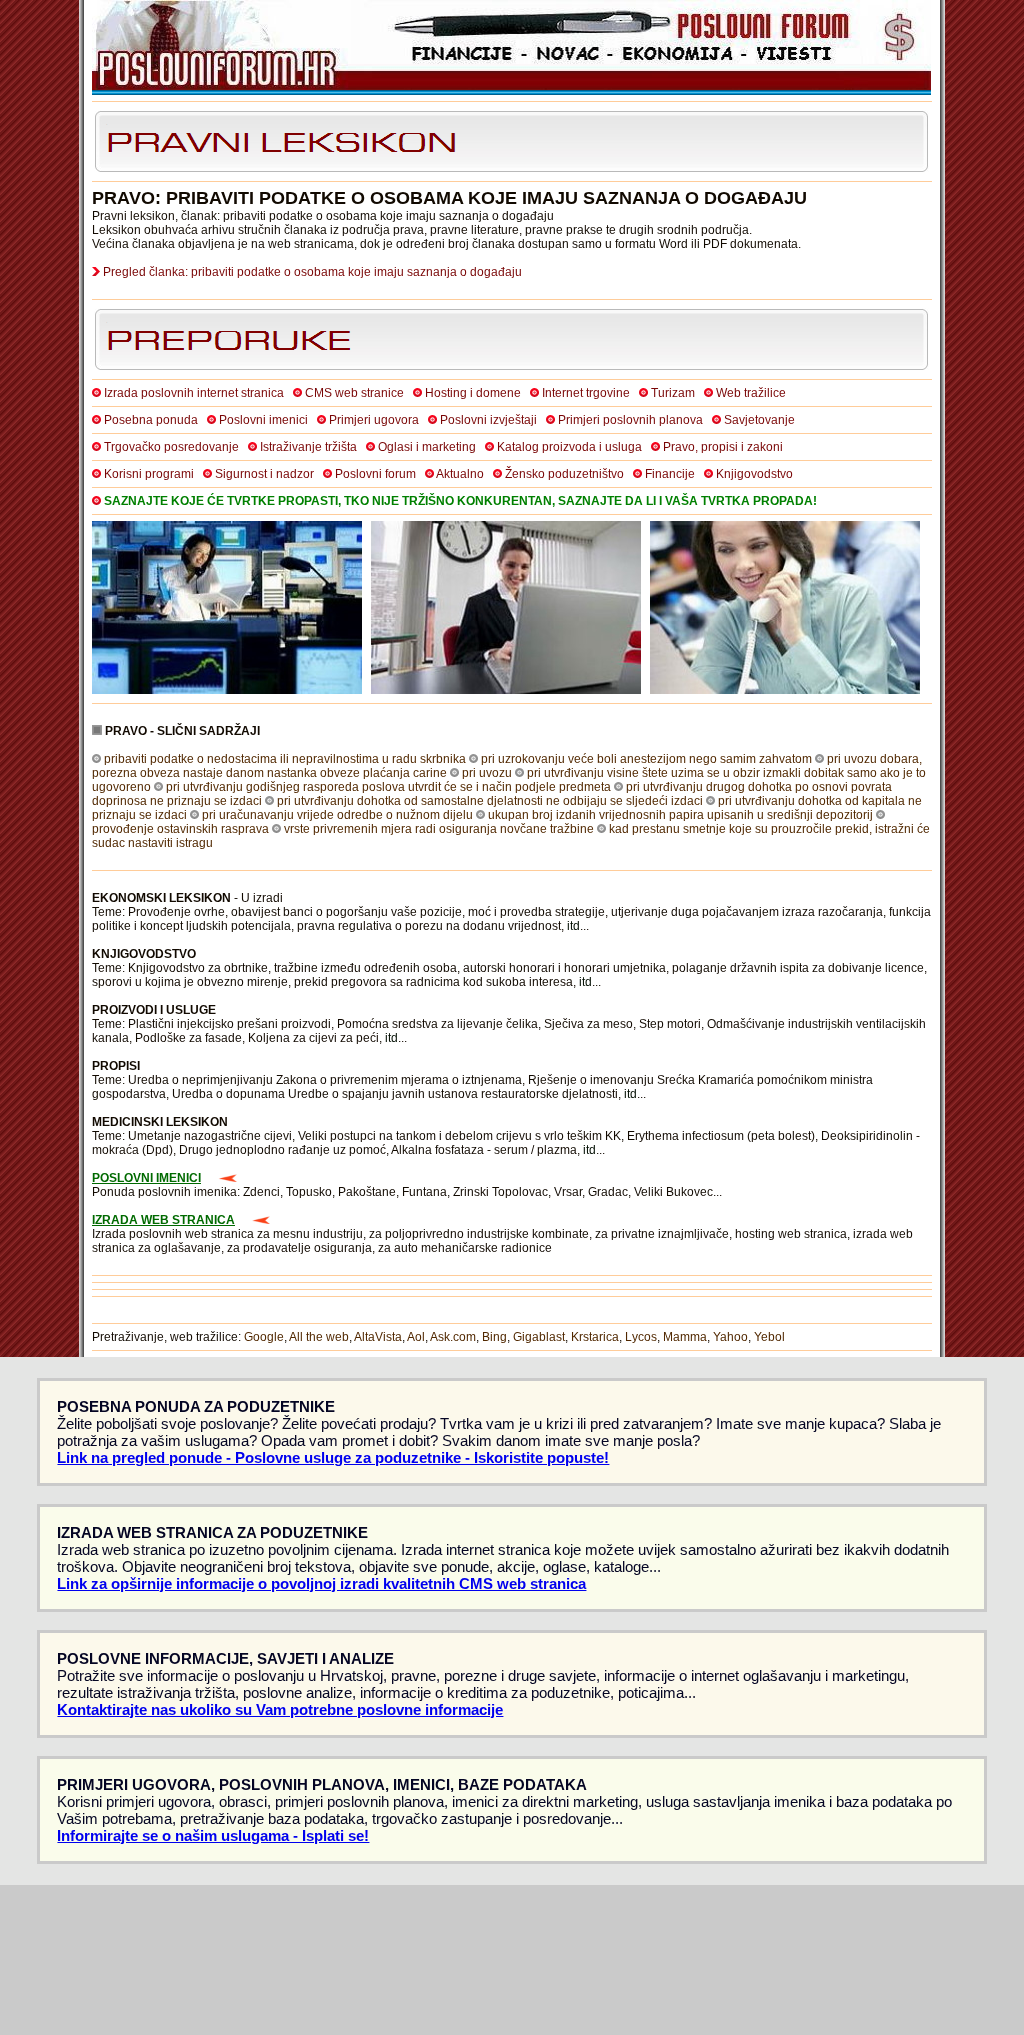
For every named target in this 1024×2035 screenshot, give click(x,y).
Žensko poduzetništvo (564, 474)
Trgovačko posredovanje (171, 447)
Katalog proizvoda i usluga (569, 447)
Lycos (641, 1337)
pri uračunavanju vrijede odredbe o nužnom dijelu (337, 815)
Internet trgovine (586, 393)
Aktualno (460, 474)
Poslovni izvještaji (488, 420)
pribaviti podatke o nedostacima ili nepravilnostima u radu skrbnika (285, 759)
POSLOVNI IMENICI (146, 1178)
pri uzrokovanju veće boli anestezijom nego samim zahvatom (646, 759)
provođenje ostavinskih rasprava (180, 829)
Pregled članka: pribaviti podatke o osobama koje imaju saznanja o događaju (312, 272)
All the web (319, 1337)
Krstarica (595, 1337)
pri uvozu (487, 773)
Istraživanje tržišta (308, 447)
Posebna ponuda (151, 420)
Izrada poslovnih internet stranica (194, 393)
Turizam (673, 393)
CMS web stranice (354, 393)
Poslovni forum (375, 474)
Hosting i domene (473, 393)
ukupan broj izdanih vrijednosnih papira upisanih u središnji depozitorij (680, 815)
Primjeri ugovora (374, 420)
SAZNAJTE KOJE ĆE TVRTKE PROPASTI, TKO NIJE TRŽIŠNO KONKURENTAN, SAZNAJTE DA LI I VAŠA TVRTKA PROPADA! (460, 501)
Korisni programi (149, 474)
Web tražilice (751, 393)
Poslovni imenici (263, 420)
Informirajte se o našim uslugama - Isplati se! (213, 1835)
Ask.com (453, 1337)
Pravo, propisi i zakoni (723, 447)
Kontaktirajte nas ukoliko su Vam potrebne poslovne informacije (280, 1709)
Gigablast (539, 1337)
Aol (416, 1337)
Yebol (769, 1337)
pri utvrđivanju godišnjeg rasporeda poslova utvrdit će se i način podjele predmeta (388, 787)
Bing (494, 1337)
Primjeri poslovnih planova (630, 420)
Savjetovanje (759, 420)
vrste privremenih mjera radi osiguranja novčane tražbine (439, 829)
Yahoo (730, 1337)
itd (573, 926)
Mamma (685, 1337)
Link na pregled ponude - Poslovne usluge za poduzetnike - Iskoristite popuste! (333, 1457)
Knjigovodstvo (754, 474)
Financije (670, 474)
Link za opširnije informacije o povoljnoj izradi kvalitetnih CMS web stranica (321, 1583)
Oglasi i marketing (427, 447)
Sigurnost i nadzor (264, 474)
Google (264, 1337)
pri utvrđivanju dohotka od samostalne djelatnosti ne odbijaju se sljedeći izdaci (490, 801)
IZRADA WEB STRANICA (163, 1220)
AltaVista (378, 1337)
